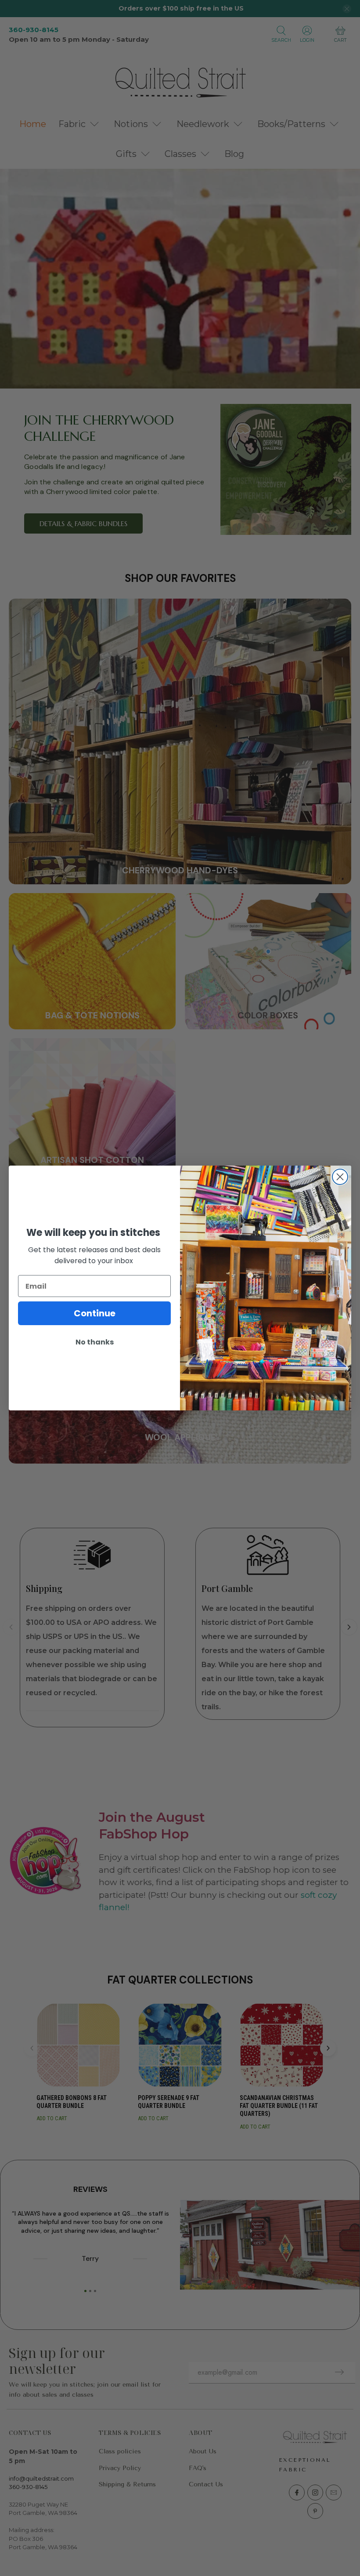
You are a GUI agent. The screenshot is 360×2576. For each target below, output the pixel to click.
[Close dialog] (340, 1177)
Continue (95, 1313)
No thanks (95, 1342)
